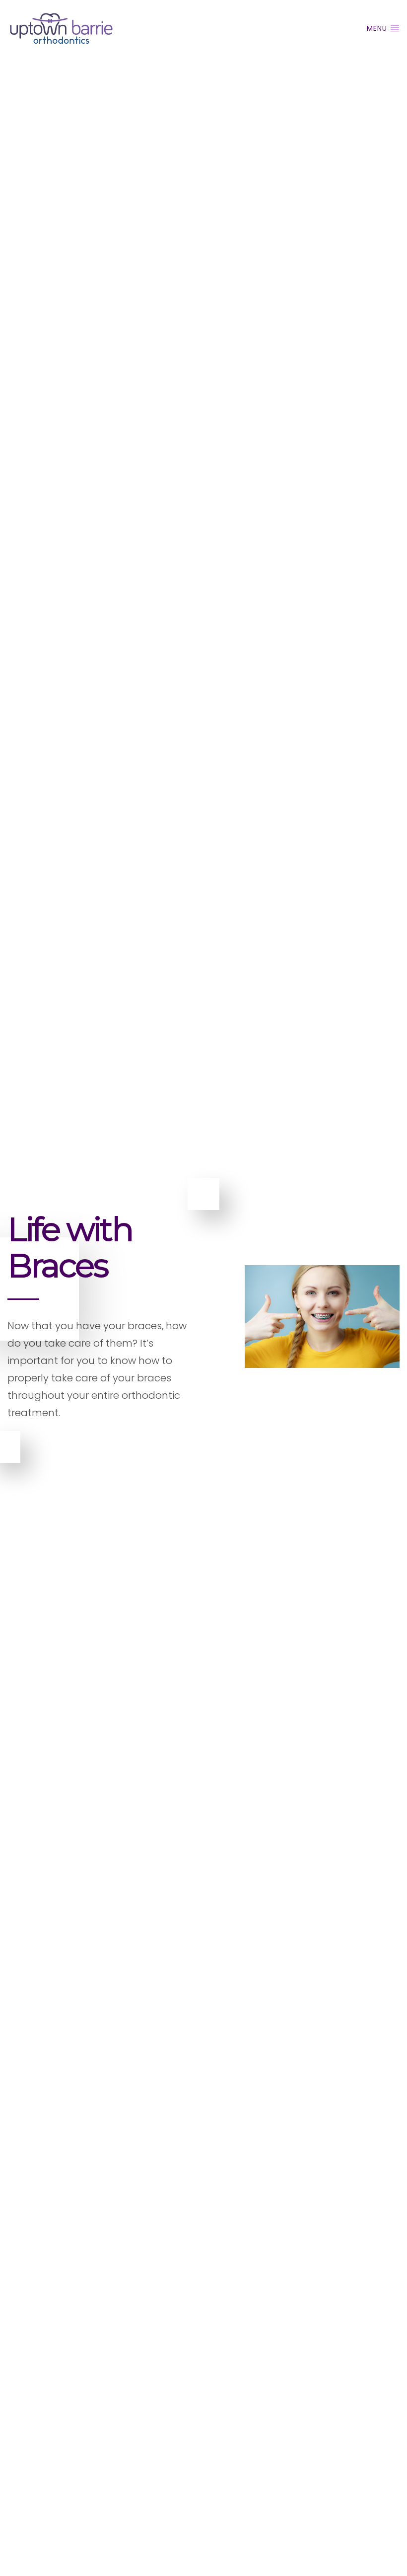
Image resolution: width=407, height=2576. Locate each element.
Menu (378, 28)
